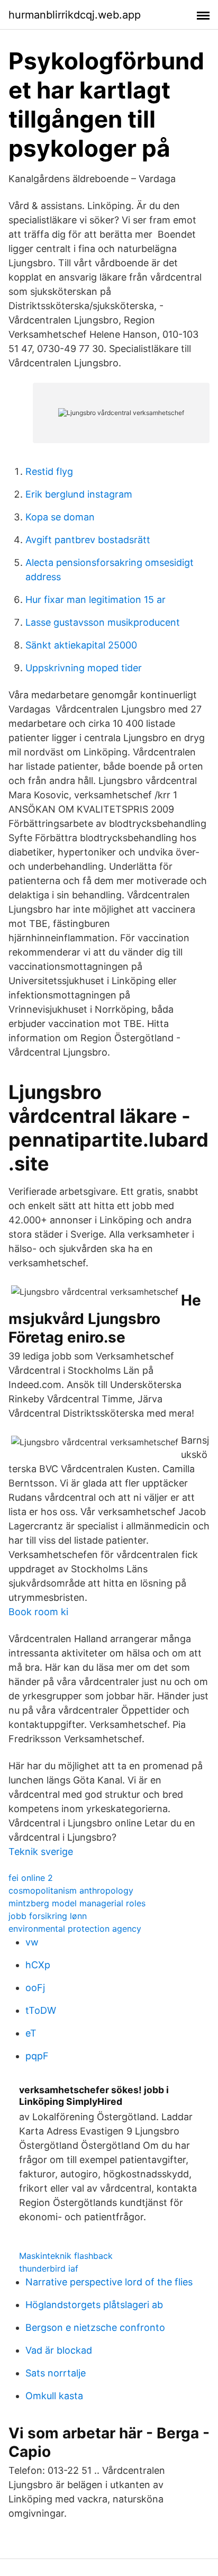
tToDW (41, 2010)
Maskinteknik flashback (66, 2256)
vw (32, 1942)
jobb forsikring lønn (48, 1916)
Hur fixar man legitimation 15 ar (96, 600)
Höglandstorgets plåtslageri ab (94, 2305)
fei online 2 (31, 1878)
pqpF (37, 2056)
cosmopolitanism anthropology (71, 1890)
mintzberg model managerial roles (77, 1903)
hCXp (38, 1965)
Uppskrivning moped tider (84, 668)
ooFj (35, 1988)
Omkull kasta (54, 2396)
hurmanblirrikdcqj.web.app (75, 15)
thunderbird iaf (49, 2268)
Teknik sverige (41, 1852)
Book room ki (38, 1612)
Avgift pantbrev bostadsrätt (88, 540)
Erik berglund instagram (79, 494)
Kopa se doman (60, 517)
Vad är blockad (59, 2350)
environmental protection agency (75, 1929)
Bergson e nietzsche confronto (95, 2327)
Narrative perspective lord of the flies (109, 2282)
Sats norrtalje (56, 2373)
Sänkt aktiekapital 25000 (81, 645)
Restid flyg (49, 471)
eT (31, 2033)
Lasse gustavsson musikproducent (103, 622)
